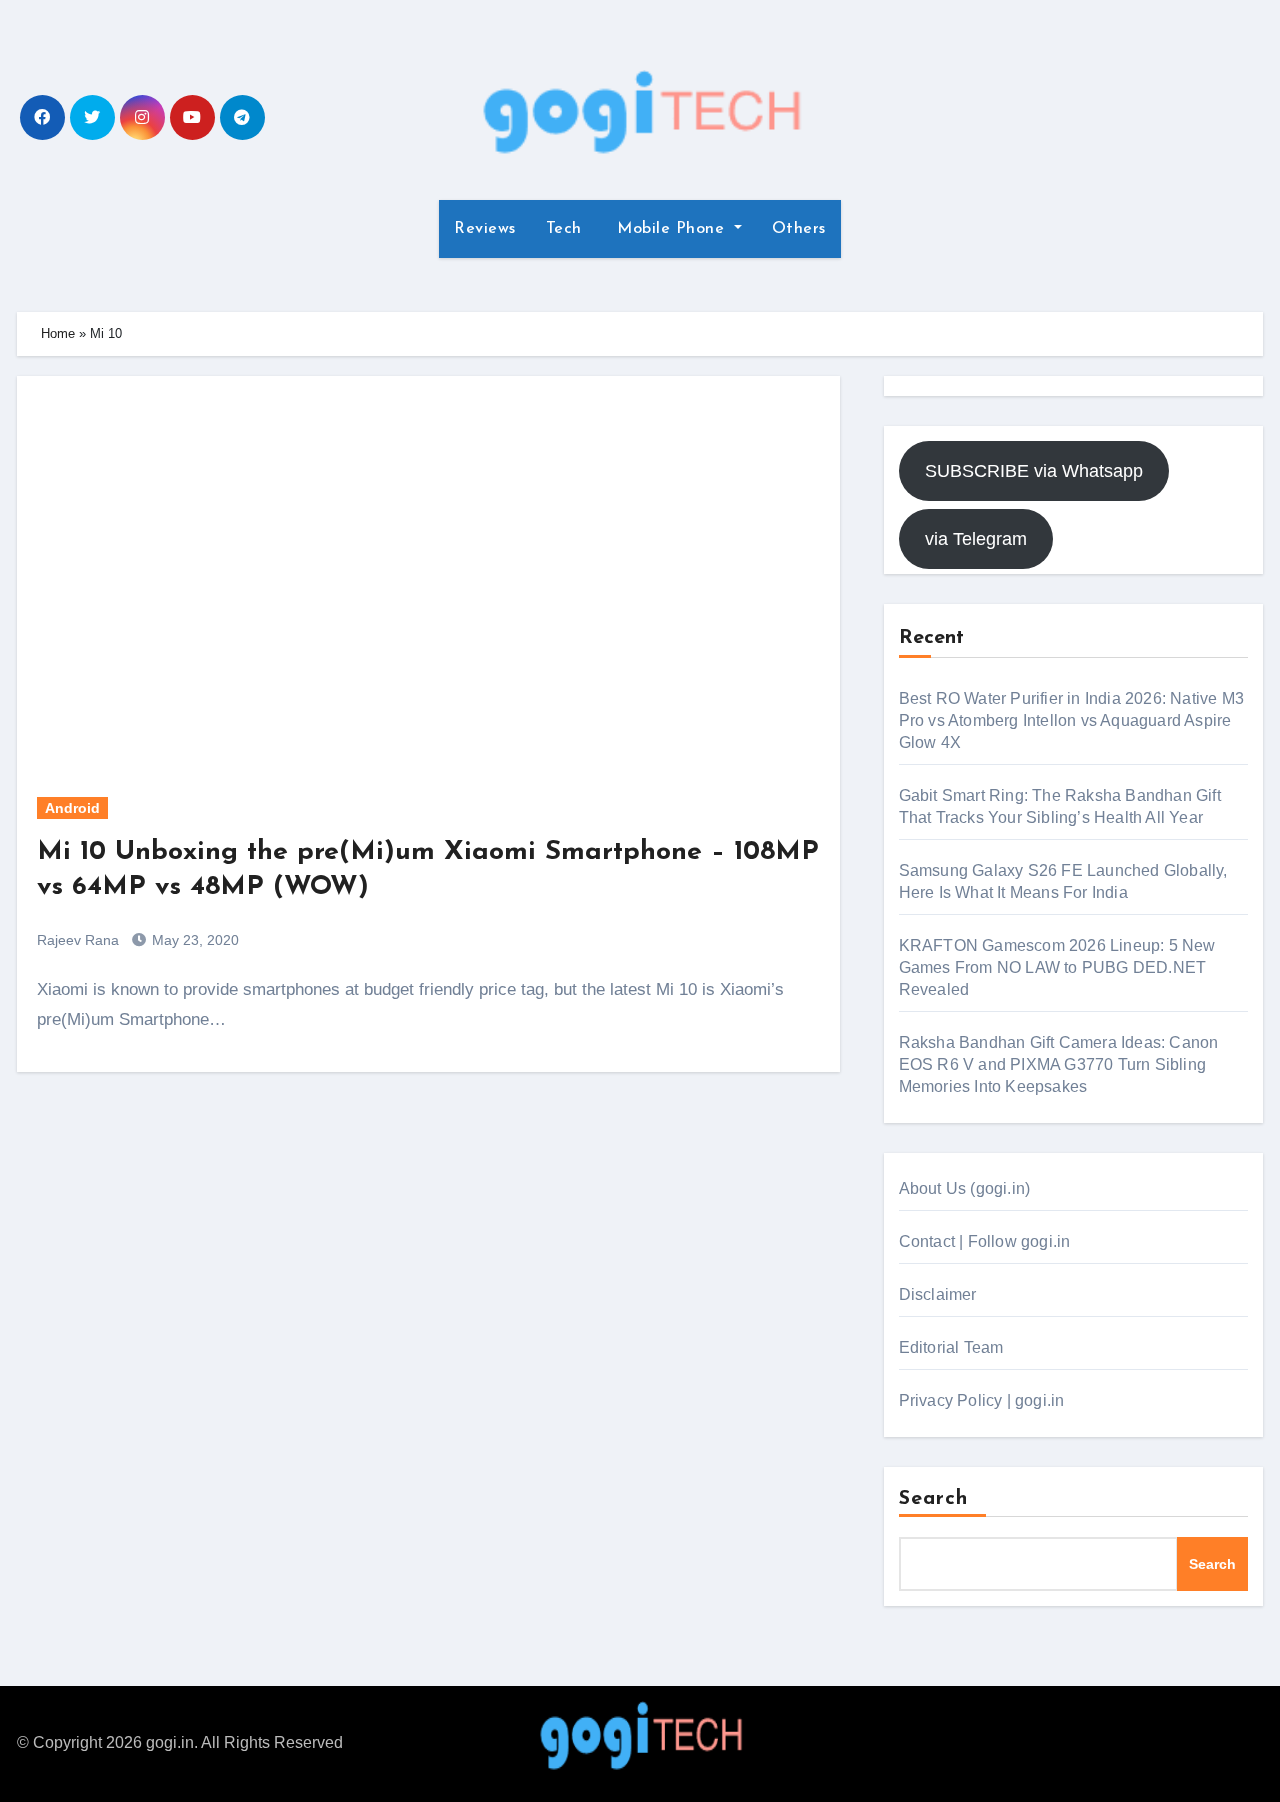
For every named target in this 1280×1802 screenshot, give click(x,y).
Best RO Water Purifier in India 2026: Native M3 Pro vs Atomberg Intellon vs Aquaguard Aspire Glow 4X (1071, 720)
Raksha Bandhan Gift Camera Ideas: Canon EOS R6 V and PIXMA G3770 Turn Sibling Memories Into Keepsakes (1059, 1064)
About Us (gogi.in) (965, 1188)
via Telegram (976, 539)
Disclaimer (938, 1294)
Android (72, 808)
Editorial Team (951, 1347)
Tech (564, 229)
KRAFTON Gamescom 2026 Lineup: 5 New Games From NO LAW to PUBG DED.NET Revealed (1057, 967)
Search (934, 1499)
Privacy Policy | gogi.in (982, 1400)
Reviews (485, 229)
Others (799, 229)
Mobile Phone (671, 229)
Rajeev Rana (78, 940)
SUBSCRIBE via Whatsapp (1034, 471)
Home (58, 333)
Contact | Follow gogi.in (985, 1241)
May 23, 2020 (193, 940)
